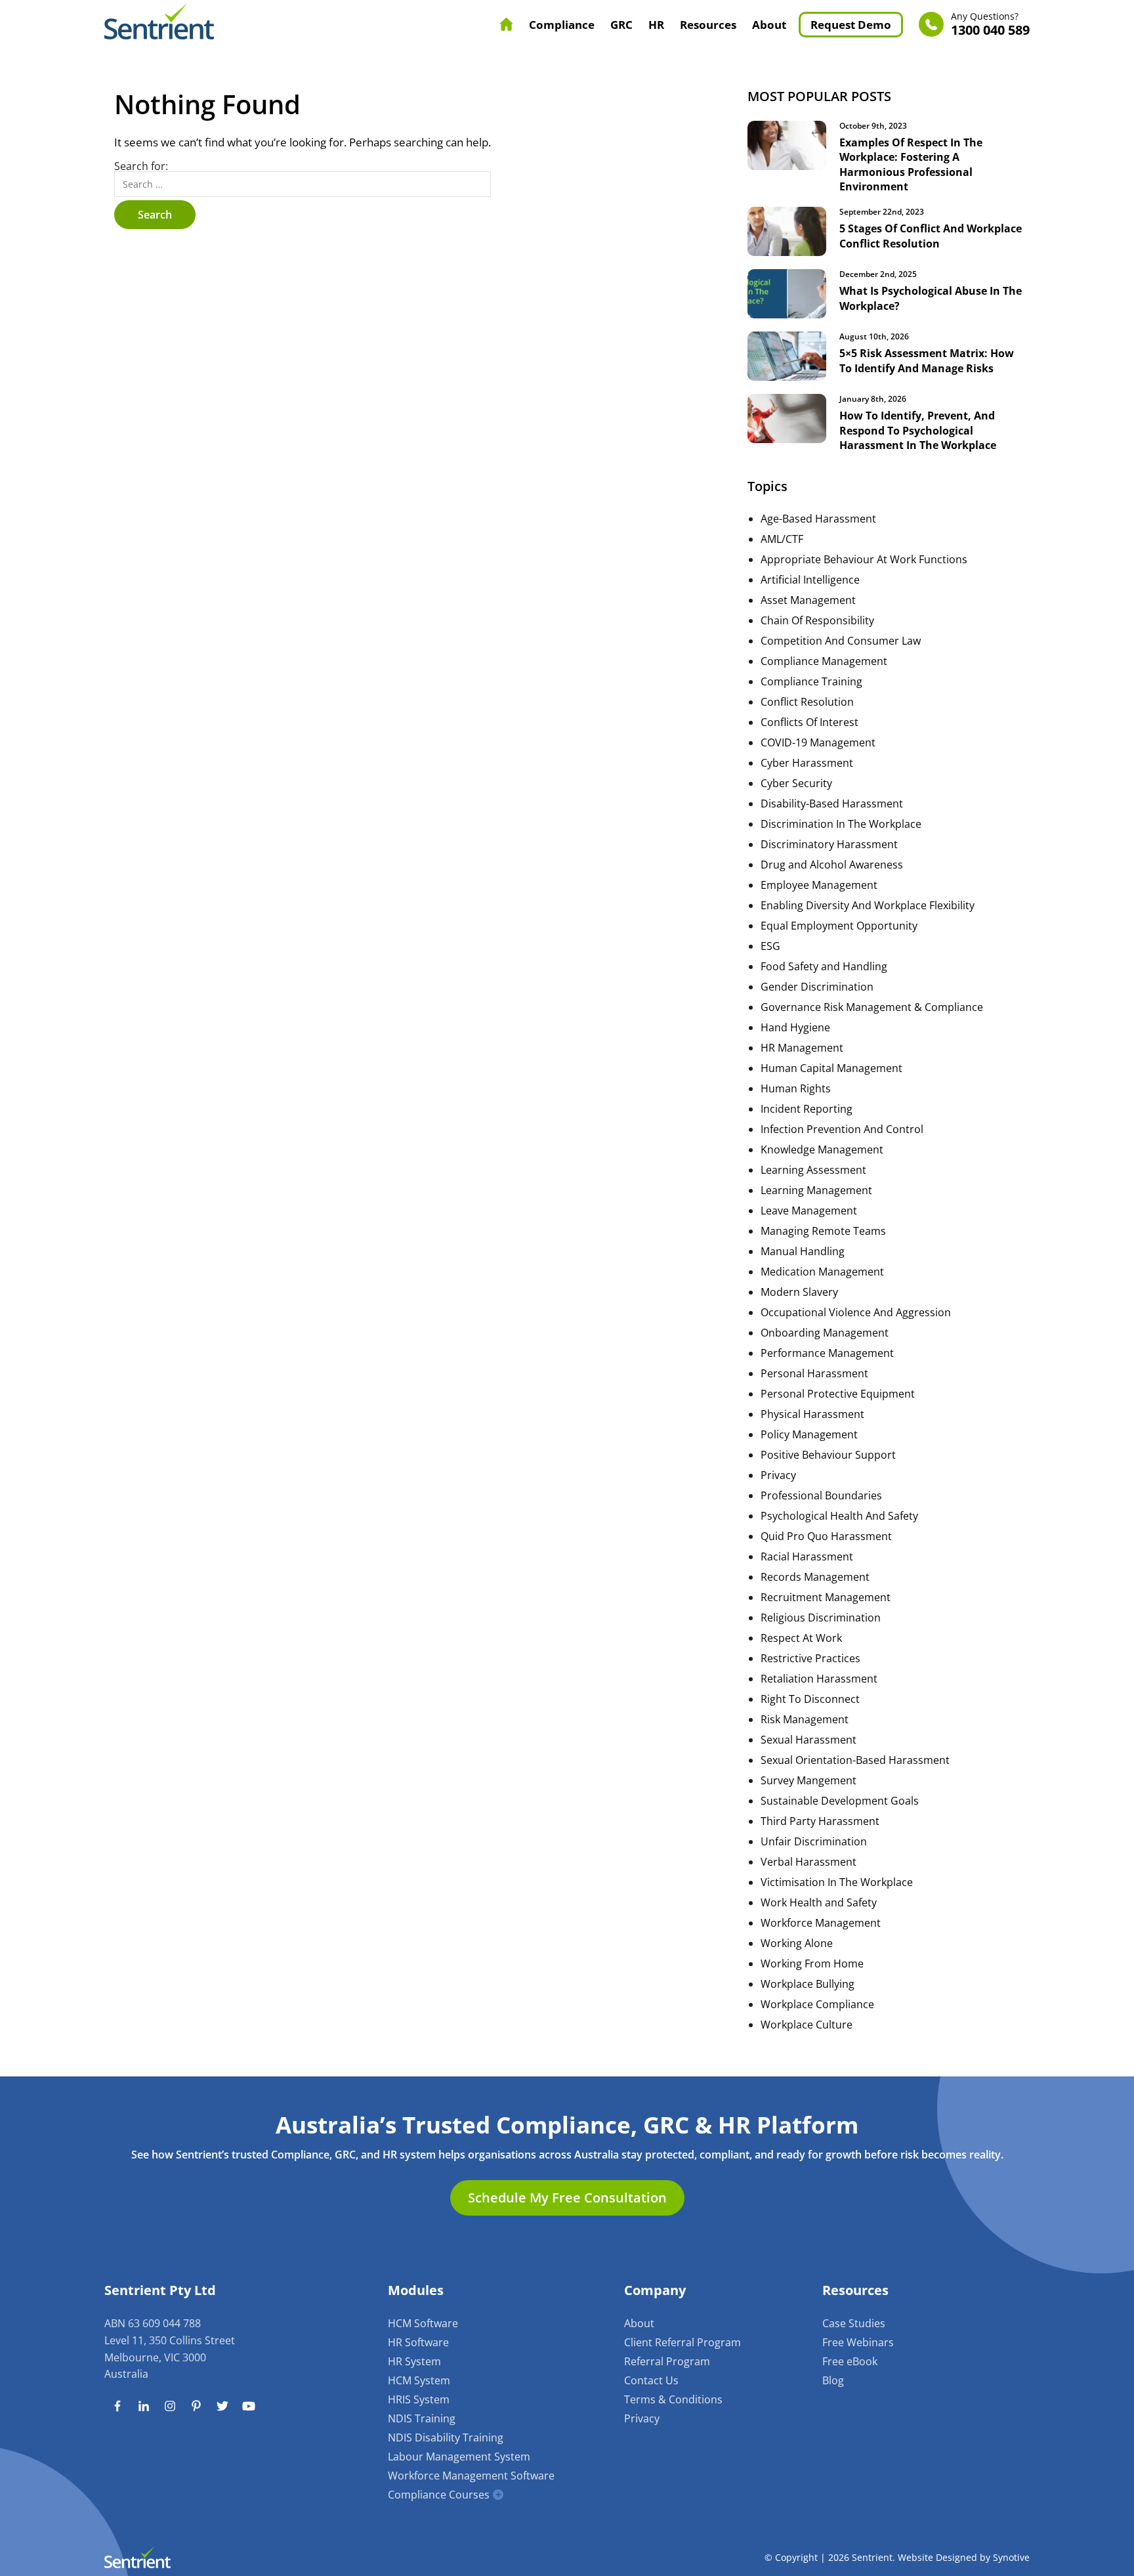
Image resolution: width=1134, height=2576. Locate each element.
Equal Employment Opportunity (839, 926)
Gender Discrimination (817, 987)
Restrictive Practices (810, 1658)
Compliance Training (811, 681)
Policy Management (809, 1434)
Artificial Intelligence (810, 580)
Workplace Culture (807, 2025)
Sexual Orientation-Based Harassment (855, 1760)
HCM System (419, 2380)
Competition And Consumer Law (841, 641)
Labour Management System (459, 2457)
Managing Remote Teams (823, 1231)
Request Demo (851, 25)
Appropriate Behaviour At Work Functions (864, 559)
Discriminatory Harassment (829, 844)
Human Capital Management (831, 1068)
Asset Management (808, 600)
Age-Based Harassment (818, 519)
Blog (833, 2380)
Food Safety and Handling (824, 966)
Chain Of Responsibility (817, 620)
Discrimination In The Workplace (841, 824)
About (769, 25)
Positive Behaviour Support (828, 1455)
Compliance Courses (439, 2495)
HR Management (802, 1048)
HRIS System (419, 2399)
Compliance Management (824, 661)
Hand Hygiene (795, 1027)
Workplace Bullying (808, 1984)
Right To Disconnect (810, 1699)
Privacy (778, 1475)
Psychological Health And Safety (839, 1516)
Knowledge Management (822, 1149)
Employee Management (819, 885)
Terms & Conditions (673, 2399)
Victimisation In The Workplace (837, 1882)
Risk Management (805, 1719)
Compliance (562, 25)
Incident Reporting (807, 1109)
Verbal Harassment (808, 1862)
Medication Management (822, 1272)
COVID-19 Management (818, 742)
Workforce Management (821, 1923)
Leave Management (809, 1211)
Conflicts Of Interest (809, 722)
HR (656, 25)
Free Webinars (858, 2342)
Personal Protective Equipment (838, 1394)
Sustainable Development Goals (840, 1801)
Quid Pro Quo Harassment (826, 1536)
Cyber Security (796, 783)
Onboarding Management (825, 1333)
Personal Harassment (814, 1373)
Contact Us (651, 2380)
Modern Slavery (799, 1292)
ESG (770, 946)
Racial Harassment (807, 1556)
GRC (621, 25)
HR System (414, 2361)
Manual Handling (803, 1251)
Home (507, 24)
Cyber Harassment (807, 763)
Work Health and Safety (819, 1902)
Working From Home (812, 1964)
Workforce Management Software (471, 2476)
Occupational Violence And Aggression (856, 1312)
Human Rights (796, 1088)
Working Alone (797, 1943)
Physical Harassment (812, 1414)
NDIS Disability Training (446, 2437)
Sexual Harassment (808, 1740)
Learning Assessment (813, 1170)
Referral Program (667, 2361)
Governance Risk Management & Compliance (872, 1007)
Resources (708, 25)
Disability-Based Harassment (832, 804)
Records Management (815, 1577)
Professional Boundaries (821, 1495)
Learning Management (816, 1190)
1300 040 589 (990, 25)
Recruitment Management (826, 1597)
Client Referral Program (682, 2342)
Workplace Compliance (817, 2004)
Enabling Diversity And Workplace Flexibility (868, 905)
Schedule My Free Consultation (567, 2198)
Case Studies (854, 2323)
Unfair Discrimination (814, 1841)
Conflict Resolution (807, 702)
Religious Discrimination (821, 1618)
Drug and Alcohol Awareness (832, 865)
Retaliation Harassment (819, 1679)
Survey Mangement (808, 1780)
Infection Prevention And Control (842, 1129)
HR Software (418, 2342)
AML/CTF (782, 539)
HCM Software (423, 2323)
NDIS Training (422, 2418)
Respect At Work (801, 1638)
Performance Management (827, 1353)
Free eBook (850, 2361)
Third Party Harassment (820, 1821)
